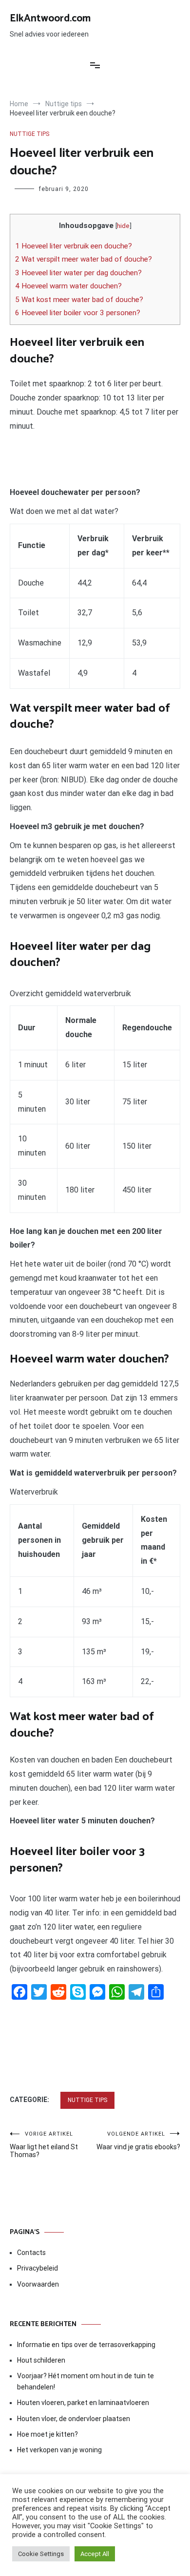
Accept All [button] (95, 2554)
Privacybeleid (38, 2268)
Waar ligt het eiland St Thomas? (44, 2145)
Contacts (31, 2253)
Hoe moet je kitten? (48, 2434)
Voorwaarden (38, 2284)
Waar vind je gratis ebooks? (138, 2141)
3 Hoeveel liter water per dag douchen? (78, 273)
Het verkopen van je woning (59, 2450)
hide (123, 226)
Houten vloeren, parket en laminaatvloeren (83, 2403)
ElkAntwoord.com (50, 19)
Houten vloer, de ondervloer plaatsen (74, 2419)
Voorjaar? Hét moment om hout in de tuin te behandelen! (85, 2381)
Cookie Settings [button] (41, 2554)
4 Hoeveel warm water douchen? (68, 286)
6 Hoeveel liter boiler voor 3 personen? (78, 313)
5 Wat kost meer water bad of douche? (79, 300)
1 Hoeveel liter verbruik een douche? (74, 246)
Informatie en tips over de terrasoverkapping (86, 2345)
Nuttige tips (29, 134)
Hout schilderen (41, 2360)
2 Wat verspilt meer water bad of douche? (84, 259)
